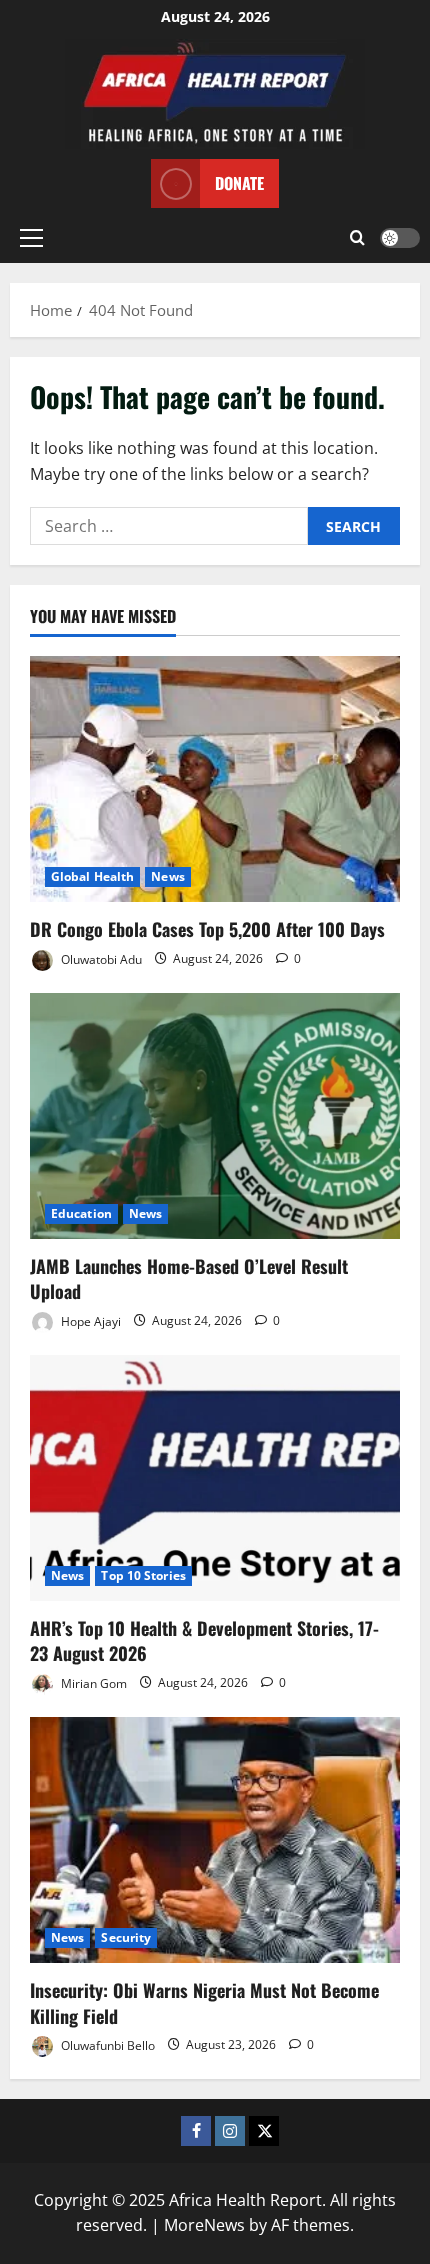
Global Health (92, 876)
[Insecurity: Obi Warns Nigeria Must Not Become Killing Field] (215, 1840)
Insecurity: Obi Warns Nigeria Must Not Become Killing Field (204, 2002)
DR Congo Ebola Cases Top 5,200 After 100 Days (207, 929)
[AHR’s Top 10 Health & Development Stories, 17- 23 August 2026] (215, 1478)
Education (81, 1213)
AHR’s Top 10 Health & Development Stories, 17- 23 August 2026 (204, 1640)
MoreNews (204, 2225)
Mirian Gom (92, 1682)
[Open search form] (357, 238)
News (167, 876)
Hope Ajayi (89, 1320)
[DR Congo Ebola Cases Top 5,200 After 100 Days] (215, 779)
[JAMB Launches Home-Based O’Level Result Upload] (215, 1116)
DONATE (239, 183)
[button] (31, 238)
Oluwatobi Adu (100, 958)
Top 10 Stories (143, 1575)
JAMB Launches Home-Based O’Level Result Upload (189, 1278)
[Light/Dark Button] (400, 238)
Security (126, 1937)
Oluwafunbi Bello (106, 2044)
